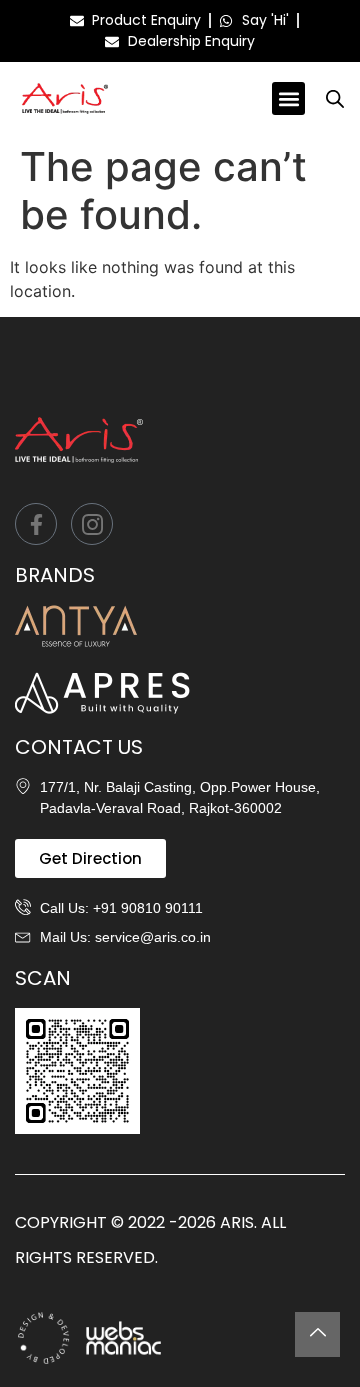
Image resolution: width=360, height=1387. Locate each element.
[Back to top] (317, 1334)
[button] (288, 98)
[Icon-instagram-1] (92, 524)
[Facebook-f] (36, 524)
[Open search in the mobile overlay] (335, 98)
